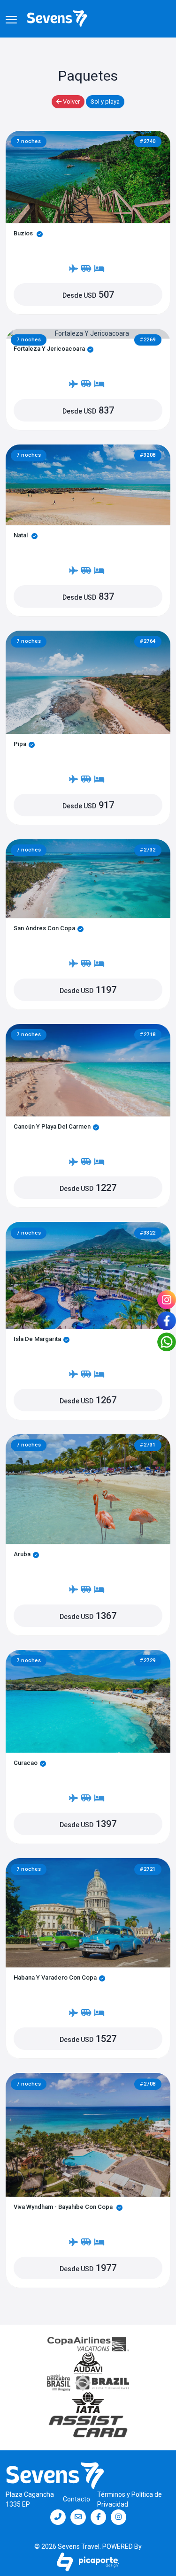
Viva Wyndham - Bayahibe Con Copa (64, 2207)
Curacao (26, 1763)
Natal (21, 535)
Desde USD (88, 294)
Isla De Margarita (37, 1339)
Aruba (22, 1554)
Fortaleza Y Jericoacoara (49, 349)
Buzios (24, 233)
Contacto (77, 2499)
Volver (71, 102)
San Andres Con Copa (44, 928)
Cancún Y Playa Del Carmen (52, 1126)
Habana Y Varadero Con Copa (55, 1977)
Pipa (20, 744)
